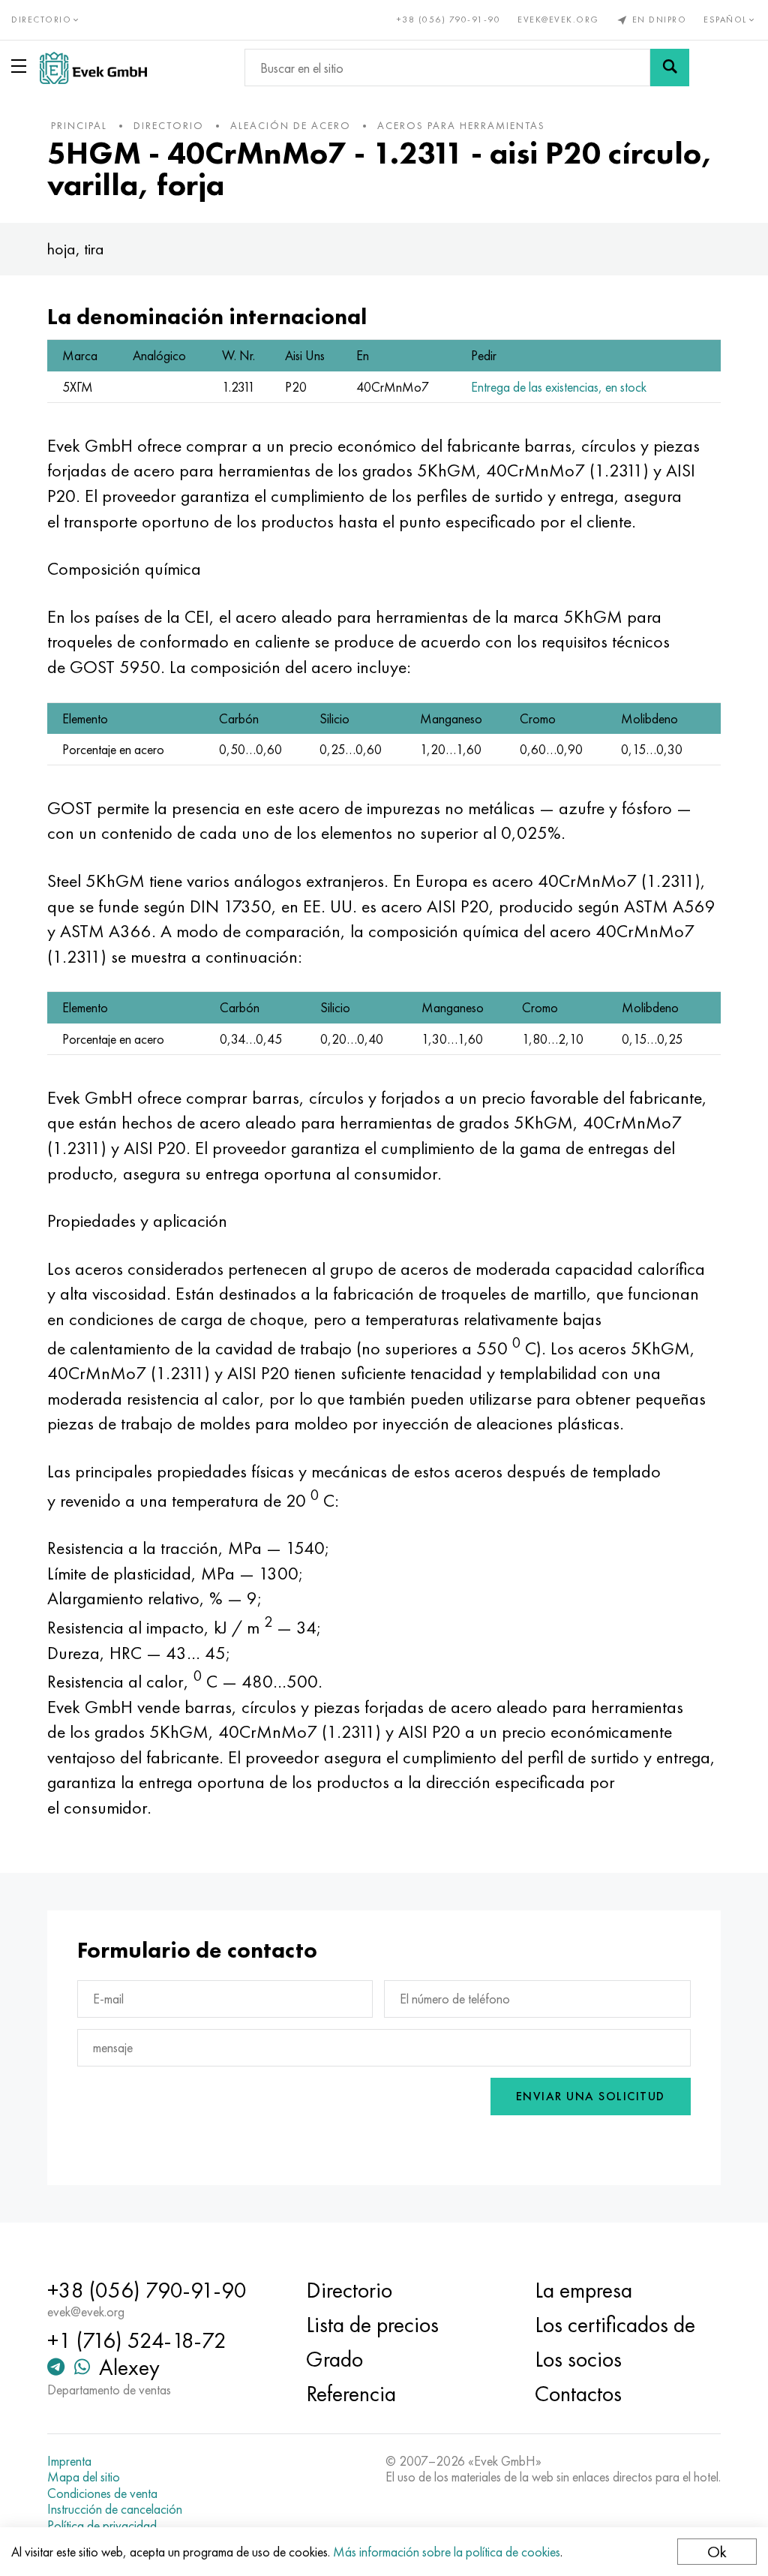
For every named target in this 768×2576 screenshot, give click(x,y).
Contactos (578, 2394)
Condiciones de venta (102, 2493)
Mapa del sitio (84, 2477)
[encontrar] (670, 68)
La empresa (583, 2290)
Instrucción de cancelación (115, 2509)
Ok (717, 2552)
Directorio (349, 2290)
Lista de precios (372, 2325)
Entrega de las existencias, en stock (559, 387)
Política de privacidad (102, 2526)
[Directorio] (22, 66)
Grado (334, 2359)
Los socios (578, 2359)
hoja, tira (76, 249)
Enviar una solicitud (591, 2096)
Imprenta (69, 2461)
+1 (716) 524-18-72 (137, 2340)
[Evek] (93, 68)
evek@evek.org (558, 20)
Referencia (351, 2394)
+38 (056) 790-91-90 (449, 20)
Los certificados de (615, 2325)
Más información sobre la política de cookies (447, 2552)
